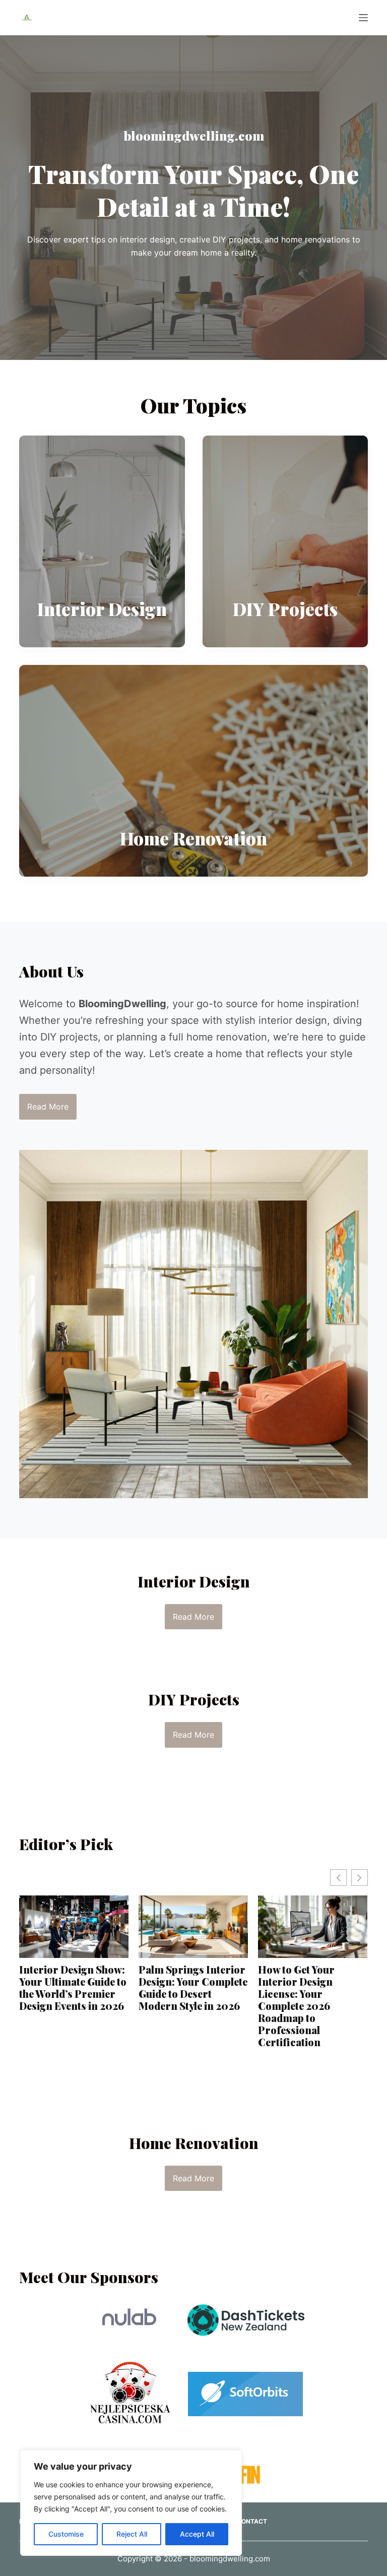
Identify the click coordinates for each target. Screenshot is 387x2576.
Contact (252, 2521)
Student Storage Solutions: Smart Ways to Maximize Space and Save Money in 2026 (316, 1988)
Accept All (197, 2534)
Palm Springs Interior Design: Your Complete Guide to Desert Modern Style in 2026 (78, 1988)
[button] (360, 1878)
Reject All (132, 2534)
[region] (131, 2503)
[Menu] (363, 18)
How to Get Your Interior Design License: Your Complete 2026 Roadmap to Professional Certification (181, 2006)
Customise (66, 2534)
